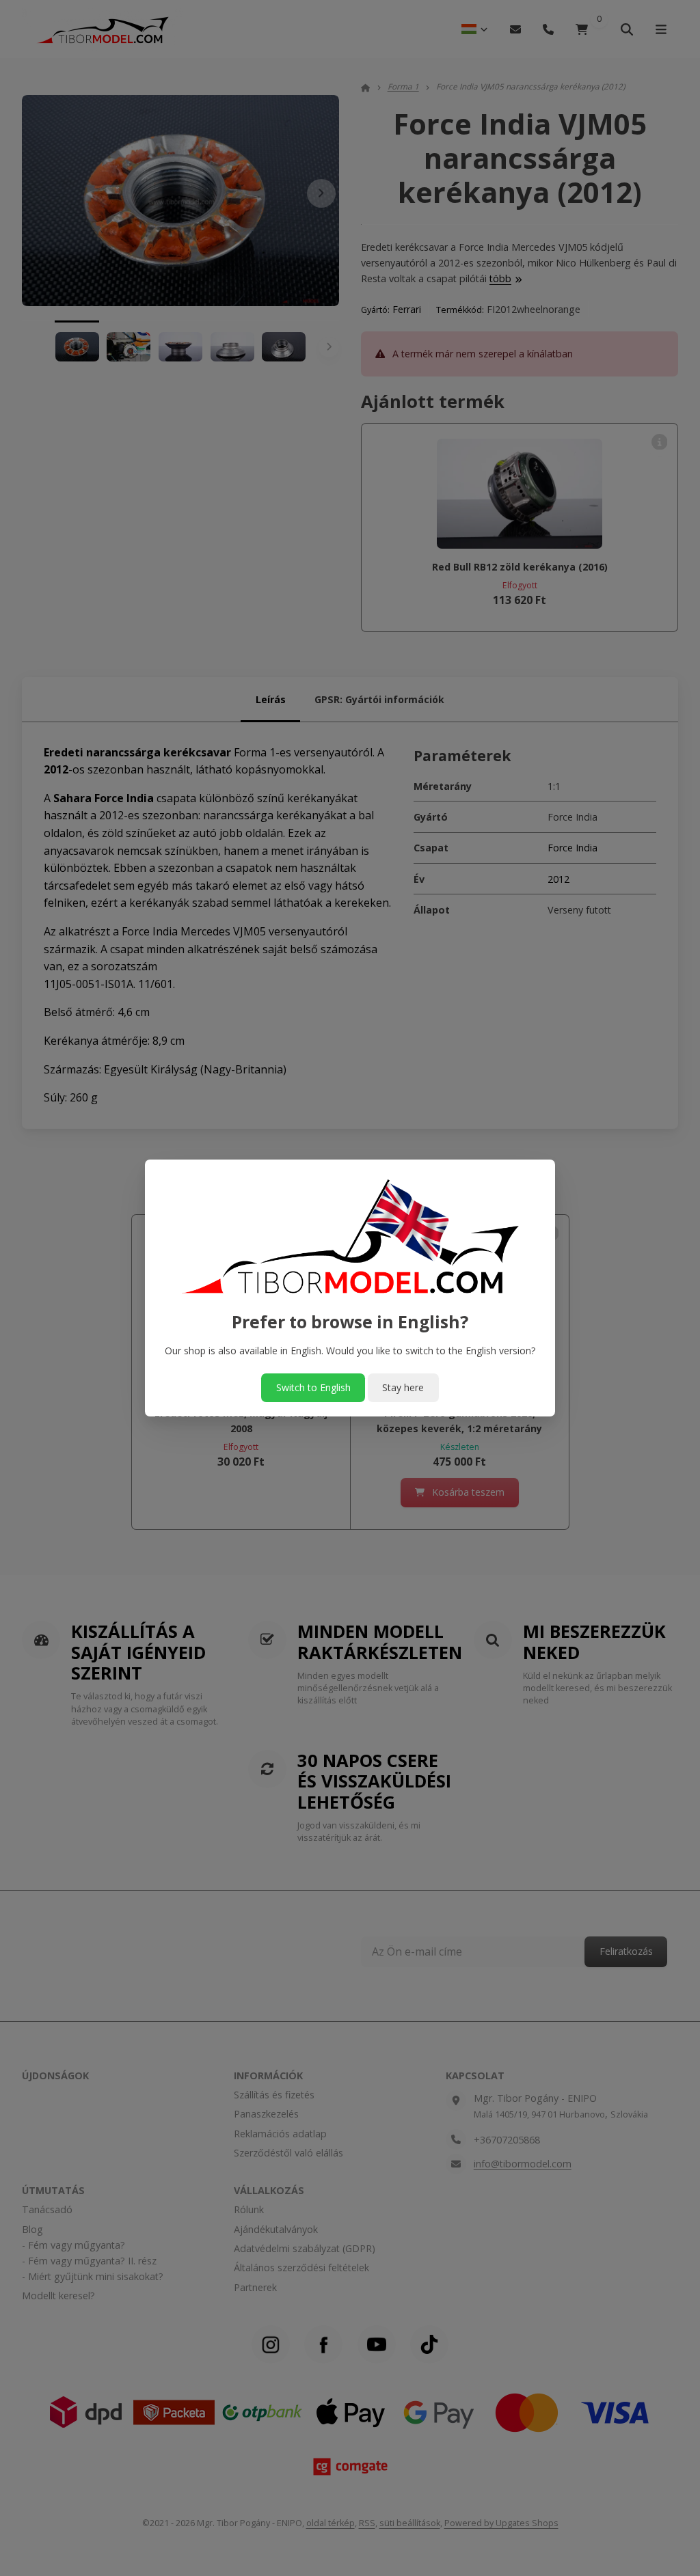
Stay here (403, 1387)
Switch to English (313, 1387)
